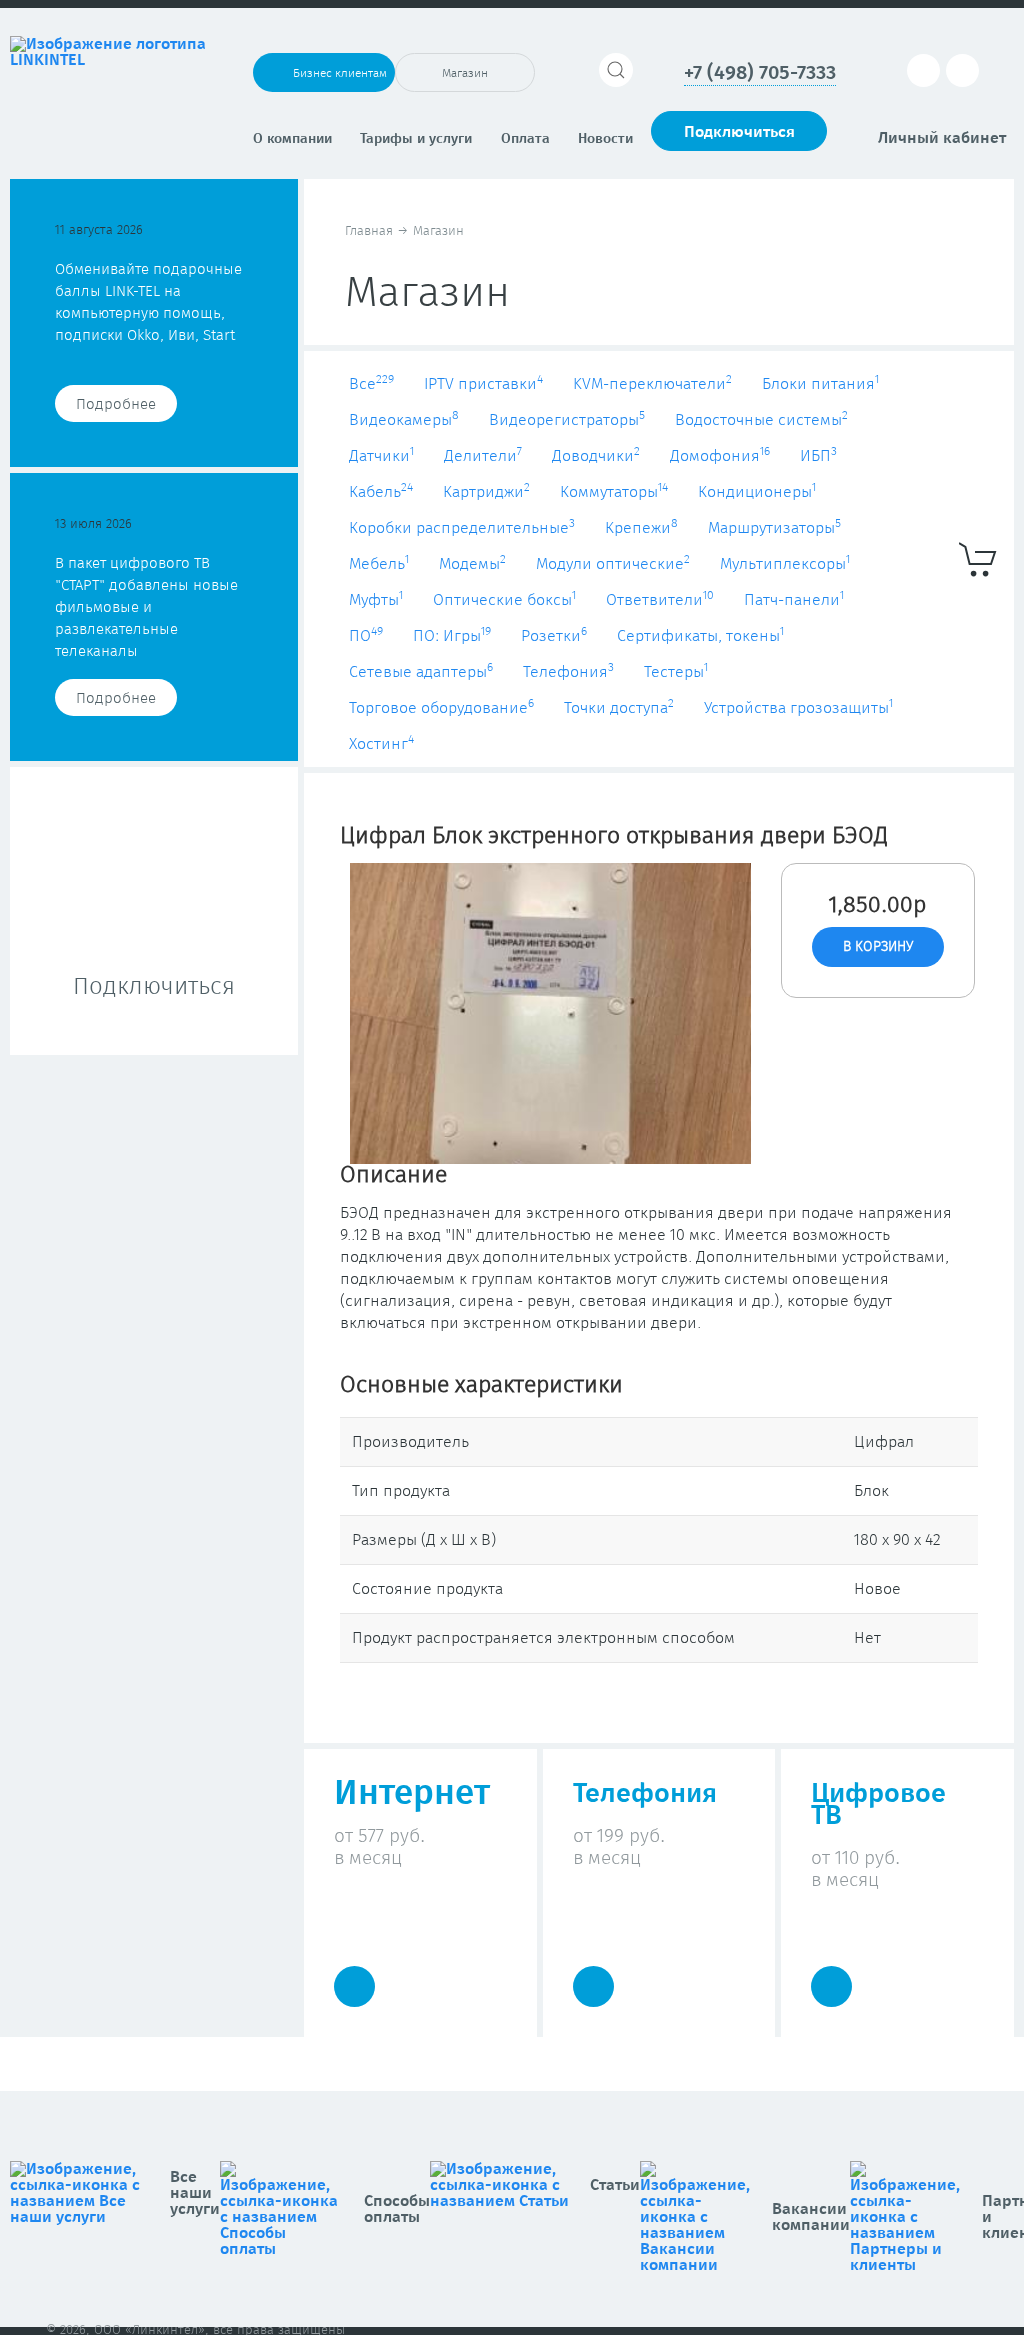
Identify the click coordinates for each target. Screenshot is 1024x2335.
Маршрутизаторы (774, 528)
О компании (292, 139)
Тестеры (676, 672)
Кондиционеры (757, 492)
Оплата (525, 139)
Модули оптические (613, 564)
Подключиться (739, 132)
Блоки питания (820, 384)
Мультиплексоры (785, 564)
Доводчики (596, 456)
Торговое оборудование (441, 708)
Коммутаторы (614, 492)
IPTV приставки (483, 384)
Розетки (554, 636)
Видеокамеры (404, 420)
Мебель (379, 564)
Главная (369, 231)
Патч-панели (794, 600)
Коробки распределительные (462, 528)
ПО (366, 636)
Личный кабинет (942, 138)
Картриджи (486, 492)
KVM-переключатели (652, 384)
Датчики (381, 456)
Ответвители (660, 600)
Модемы (472, 564)
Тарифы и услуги (416, 139)
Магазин (465, 74)
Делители (483, 456)
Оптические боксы (504, 600)
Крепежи (641, 528)
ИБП (818, 456)
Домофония (720, 456)
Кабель (381, 492)
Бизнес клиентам (340, 74)
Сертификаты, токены (700, 636)
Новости (605, 139)
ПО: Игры (452, 636)
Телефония (568, 672)
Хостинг (381, 744)
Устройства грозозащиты (798, 708)
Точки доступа (619, 708)
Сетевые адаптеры (421, 672)
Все (371, 384)
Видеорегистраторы (567, 420)
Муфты (376, 600)
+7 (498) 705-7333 (760, 73)
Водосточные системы (761, 420)
